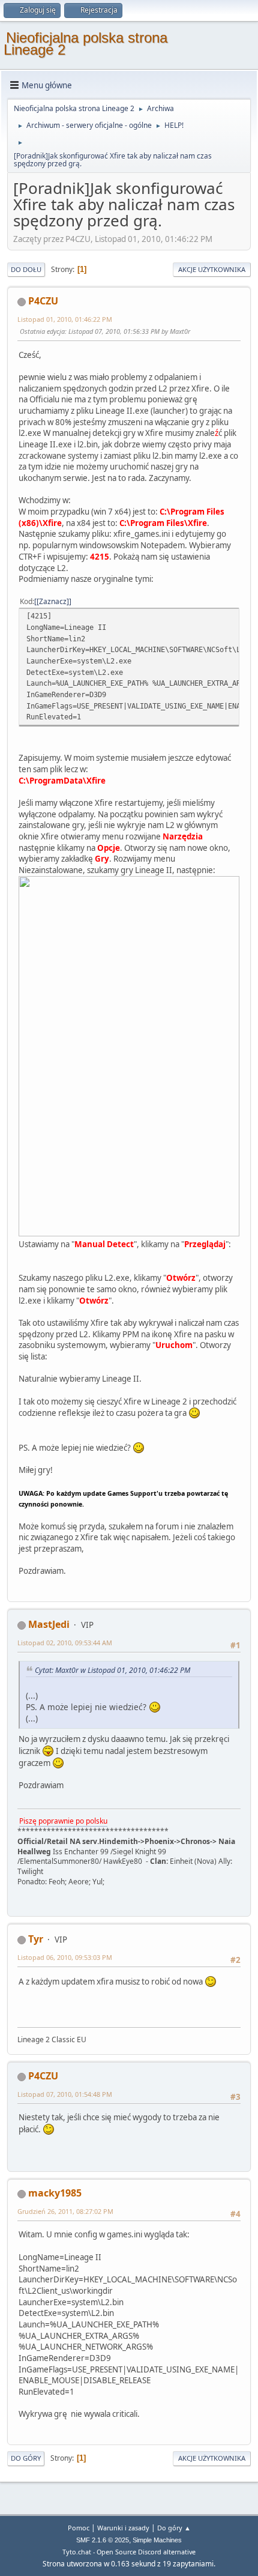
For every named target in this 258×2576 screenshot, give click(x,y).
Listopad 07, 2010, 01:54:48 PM (65, 2094)
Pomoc (79, 2528)
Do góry (26, 2458)
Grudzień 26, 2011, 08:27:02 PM (65, 2211)
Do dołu (26, 269)
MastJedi (49, 1624)
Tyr (36, 1939)
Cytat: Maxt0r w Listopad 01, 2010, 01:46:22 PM (112, 1670)
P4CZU (43, 301)
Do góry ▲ (174, 2528)
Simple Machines (157, 2540)
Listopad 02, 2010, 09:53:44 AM (65, 1643)
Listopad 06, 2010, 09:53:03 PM (65, 1957)
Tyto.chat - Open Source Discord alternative (129, 2552)
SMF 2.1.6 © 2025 (103, 2540)
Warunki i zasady (123, 2528)
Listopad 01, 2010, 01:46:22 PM (65, 319)
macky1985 (55, 2193)
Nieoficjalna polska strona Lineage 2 (85, 44)
